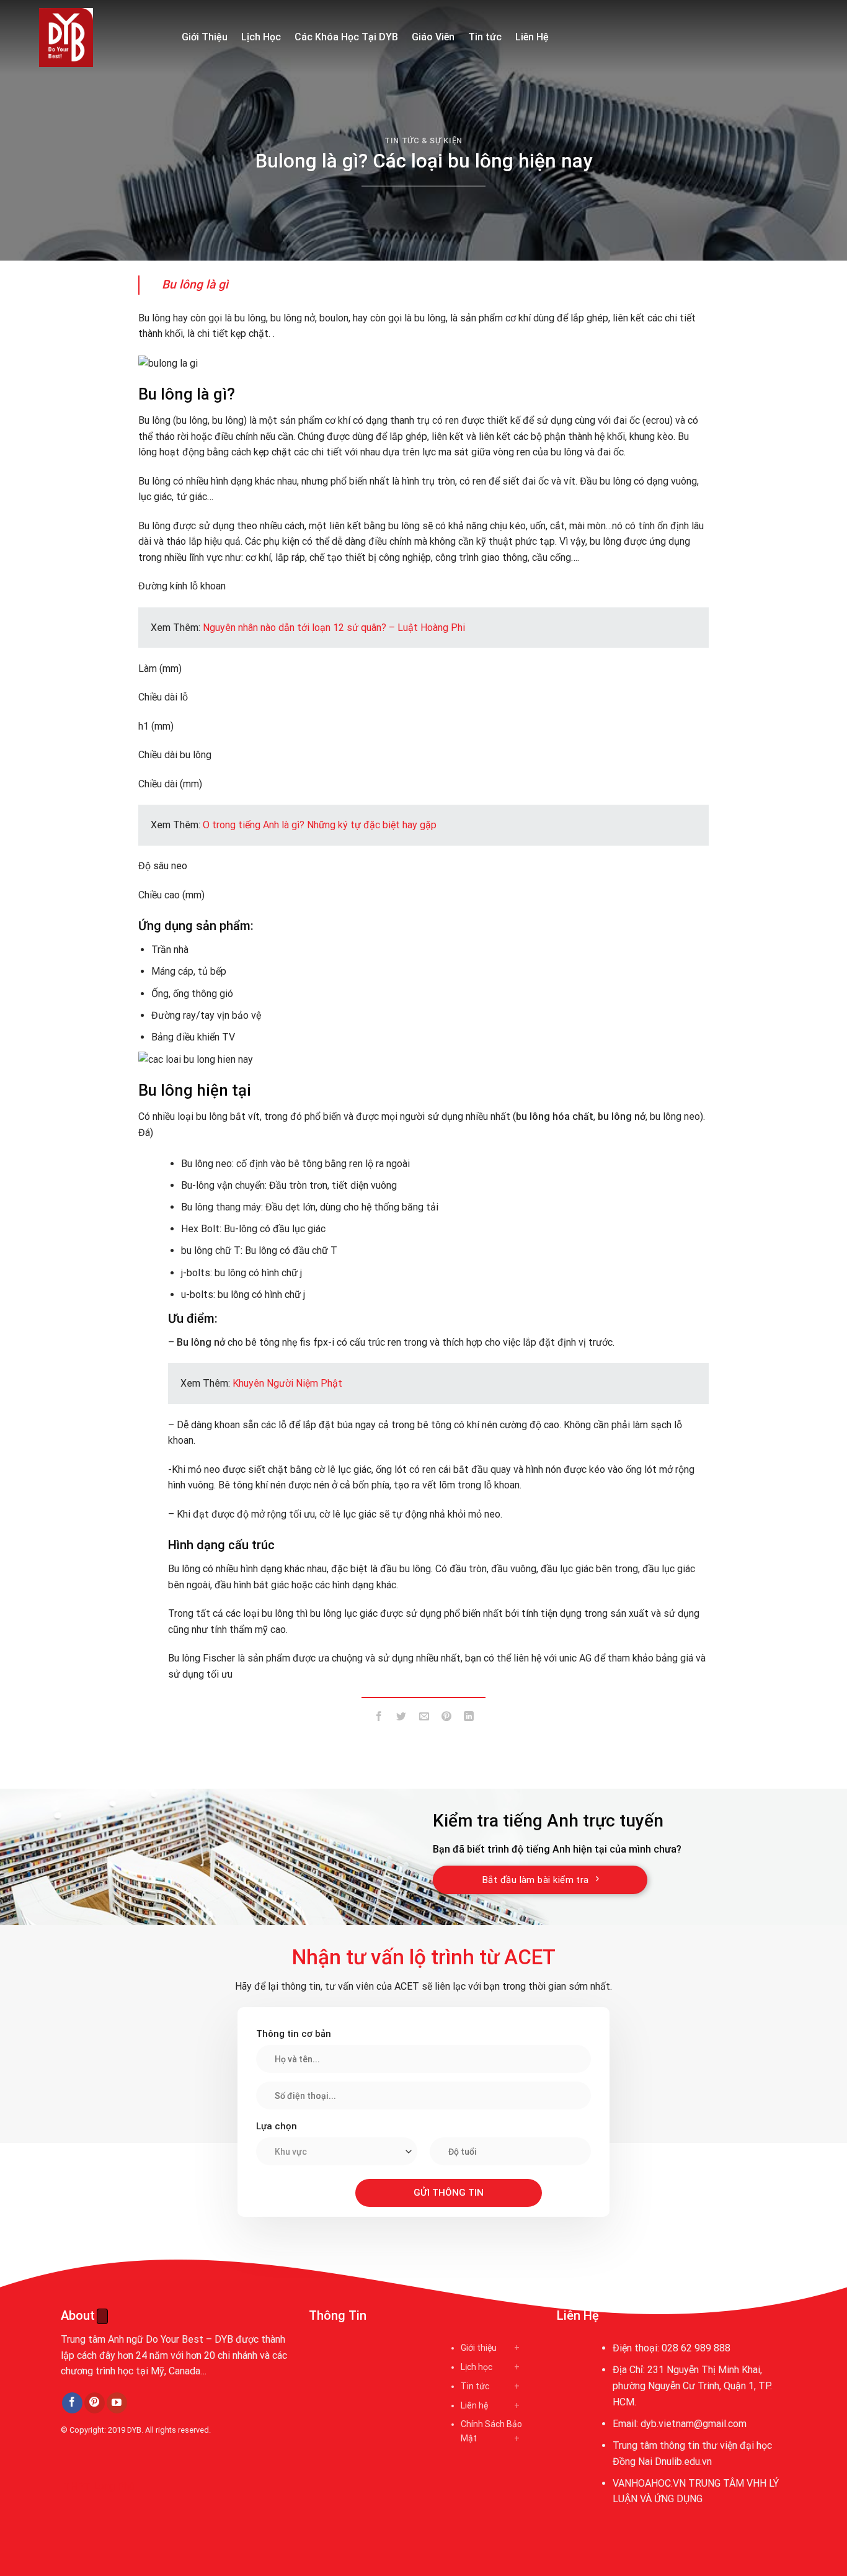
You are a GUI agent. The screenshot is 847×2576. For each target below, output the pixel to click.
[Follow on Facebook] (72, 2403)
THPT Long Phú (99, 2486)
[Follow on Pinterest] (95, 2403)
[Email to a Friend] (424, 1718)
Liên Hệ (532, 37)
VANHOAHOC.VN (649, 2483)
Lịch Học (261, 37)
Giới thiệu (479, 2348)
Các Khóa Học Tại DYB (346, 37)
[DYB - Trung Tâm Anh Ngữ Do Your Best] (101, 38)
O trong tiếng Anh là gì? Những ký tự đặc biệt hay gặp (320, 825)
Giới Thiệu (205, 37)
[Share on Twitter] (401, 1718)
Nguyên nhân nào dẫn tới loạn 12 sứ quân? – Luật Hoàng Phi (334, 628)
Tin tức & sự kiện (423, 141)
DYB (134, 2430)
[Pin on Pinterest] (446, 1718)
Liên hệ (474, 2405)
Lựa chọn (277, 2126)
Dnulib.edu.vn (683, 2462)
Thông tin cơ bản (294, 2034)
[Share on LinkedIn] (469, 1718)
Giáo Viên (433, 37)
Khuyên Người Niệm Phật (287, 1383)
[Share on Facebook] (379, 1718)
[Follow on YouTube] (117, 2403)
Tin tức (485, 37)
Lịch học (477, 2367)
